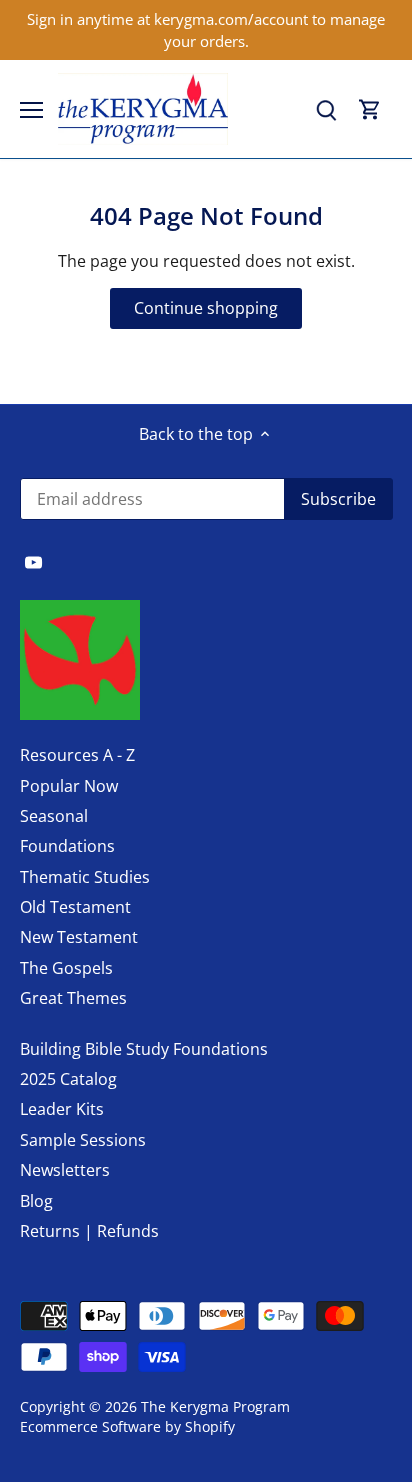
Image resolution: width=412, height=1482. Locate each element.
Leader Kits (62, 1109)
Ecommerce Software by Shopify (127, 1426)
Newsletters (65, 1170)
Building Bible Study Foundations (144, 1049)
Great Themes (73, 998)
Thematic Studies (85, 877)
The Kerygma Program (215, 1406)
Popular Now (69, 786)
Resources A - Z (77, 755)
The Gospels (66, 968)
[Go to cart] (370, 109)
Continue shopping (206, 308)
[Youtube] (33, 561)
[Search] (326, 109)
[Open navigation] (31, 110)
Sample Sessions (83, 1140)
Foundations (67, 846)
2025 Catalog (68, 1079)
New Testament (79, 937)
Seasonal (54, 816)
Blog (36, 1201)
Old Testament (75, 907)
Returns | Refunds (89, 1231)
